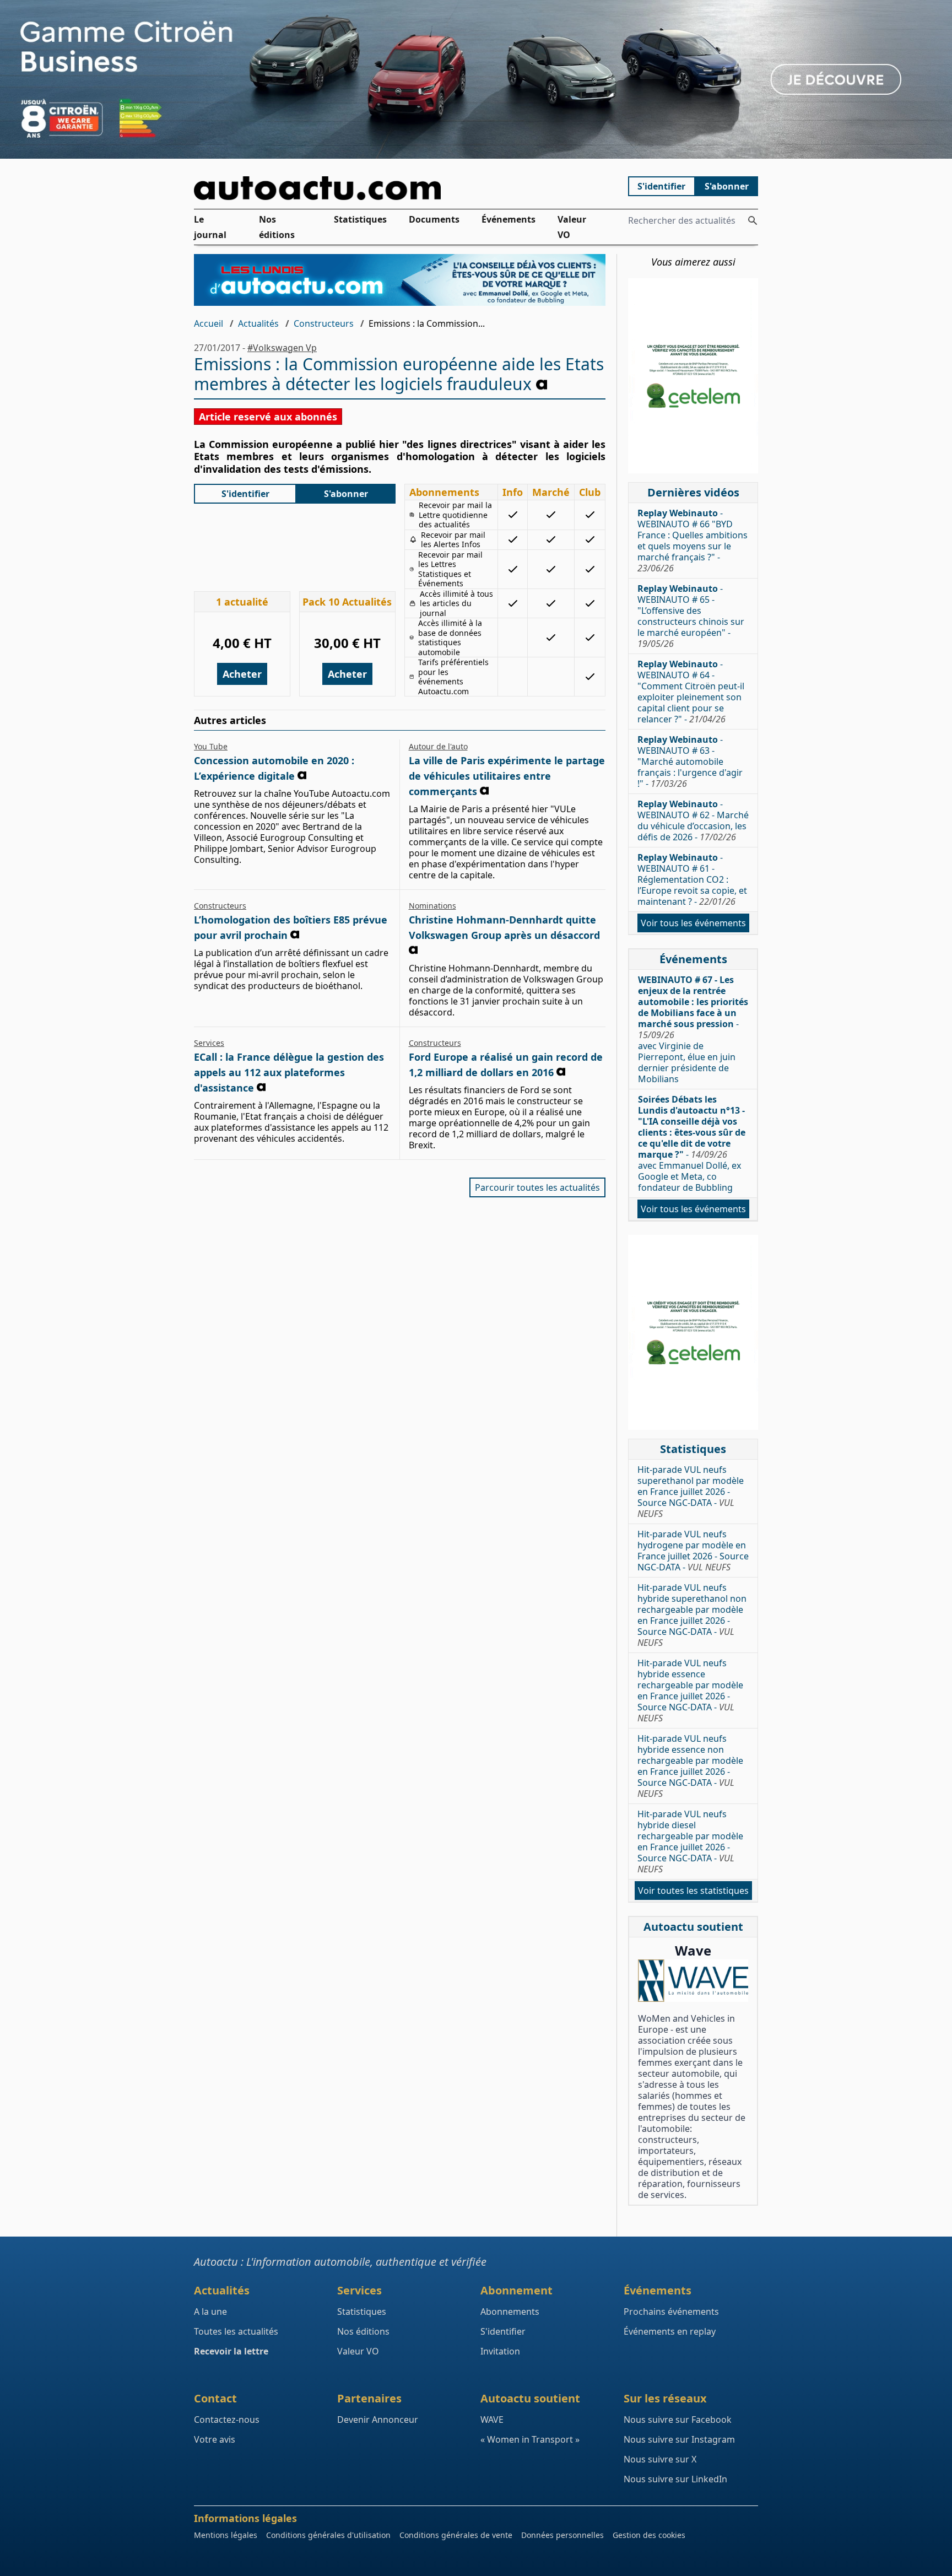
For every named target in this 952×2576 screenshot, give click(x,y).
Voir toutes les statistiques (693, 1891)
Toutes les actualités (236, 2331)
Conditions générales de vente (456, 2535)
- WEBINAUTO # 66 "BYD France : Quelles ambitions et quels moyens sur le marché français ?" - (693, 541)
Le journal (210, 227)
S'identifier (661, 186)
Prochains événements (671, 2312)
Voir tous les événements (693, 923)
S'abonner (727, 186)
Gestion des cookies (649, 2535)
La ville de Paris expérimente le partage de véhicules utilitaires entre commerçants (507, 776)
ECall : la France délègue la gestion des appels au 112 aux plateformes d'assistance (289, 1072)
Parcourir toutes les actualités (537, 1187)
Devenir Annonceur (378, 2420)
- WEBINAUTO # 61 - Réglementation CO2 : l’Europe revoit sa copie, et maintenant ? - (692, 879)
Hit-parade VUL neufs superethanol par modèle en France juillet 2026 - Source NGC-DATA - (691, 1492)
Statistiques (360, 219)
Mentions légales (226, 2535)
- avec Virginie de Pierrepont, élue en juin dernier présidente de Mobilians (693, 1029)
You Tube (211, 746)
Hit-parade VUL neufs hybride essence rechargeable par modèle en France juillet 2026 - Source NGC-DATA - (690, 1691)
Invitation (500, 2351)
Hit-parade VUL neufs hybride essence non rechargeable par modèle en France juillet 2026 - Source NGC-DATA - (690, 1766)
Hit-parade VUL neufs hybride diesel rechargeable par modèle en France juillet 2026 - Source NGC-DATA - (690, 1841)
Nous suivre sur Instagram (679, 2439)
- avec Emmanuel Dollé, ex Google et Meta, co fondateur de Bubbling (692, 1143)
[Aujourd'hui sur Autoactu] (400, 188)
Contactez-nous (227, 2420)
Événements (509, 219)
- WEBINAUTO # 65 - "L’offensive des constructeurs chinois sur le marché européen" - (691, 616)
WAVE (492, 2420)
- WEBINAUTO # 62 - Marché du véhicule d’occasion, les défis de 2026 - (693, 820)
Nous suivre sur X (660, 2459)
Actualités (258, 323)
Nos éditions (277, 227)
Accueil (209, 323)
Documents (434, 219)
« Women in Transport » (530, 2439)
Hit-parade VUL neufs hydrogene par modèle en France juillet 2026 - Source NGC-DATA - (693, 1551)
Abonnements (510, 2312)
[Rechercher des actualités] (753, 220)
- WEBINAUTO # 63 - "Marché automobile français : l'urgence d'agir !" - (690, 762)
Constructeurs (324, 323)
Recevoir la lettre (231, 2351)
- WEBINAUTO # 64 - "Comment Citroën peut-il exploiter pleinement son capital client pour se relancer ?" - (691, 692)
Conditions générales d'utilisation (328, 2535)
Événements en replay (670, 2331)
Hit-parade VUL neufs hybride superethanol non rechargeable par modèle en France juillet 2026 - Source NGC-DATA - (692, 1615)
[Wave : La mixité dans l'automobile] (693, 1981)
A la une (210, 2312)
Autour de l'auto (438, 746)
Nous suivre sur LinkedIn (675, 2479)
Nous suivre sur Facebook (678, 2420)
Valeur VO (572, 227)
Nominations (432, 906)
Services (209, 1043)
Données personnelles (562, 2535)
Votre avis (215, 2439)
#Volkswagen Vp (282, 348)
